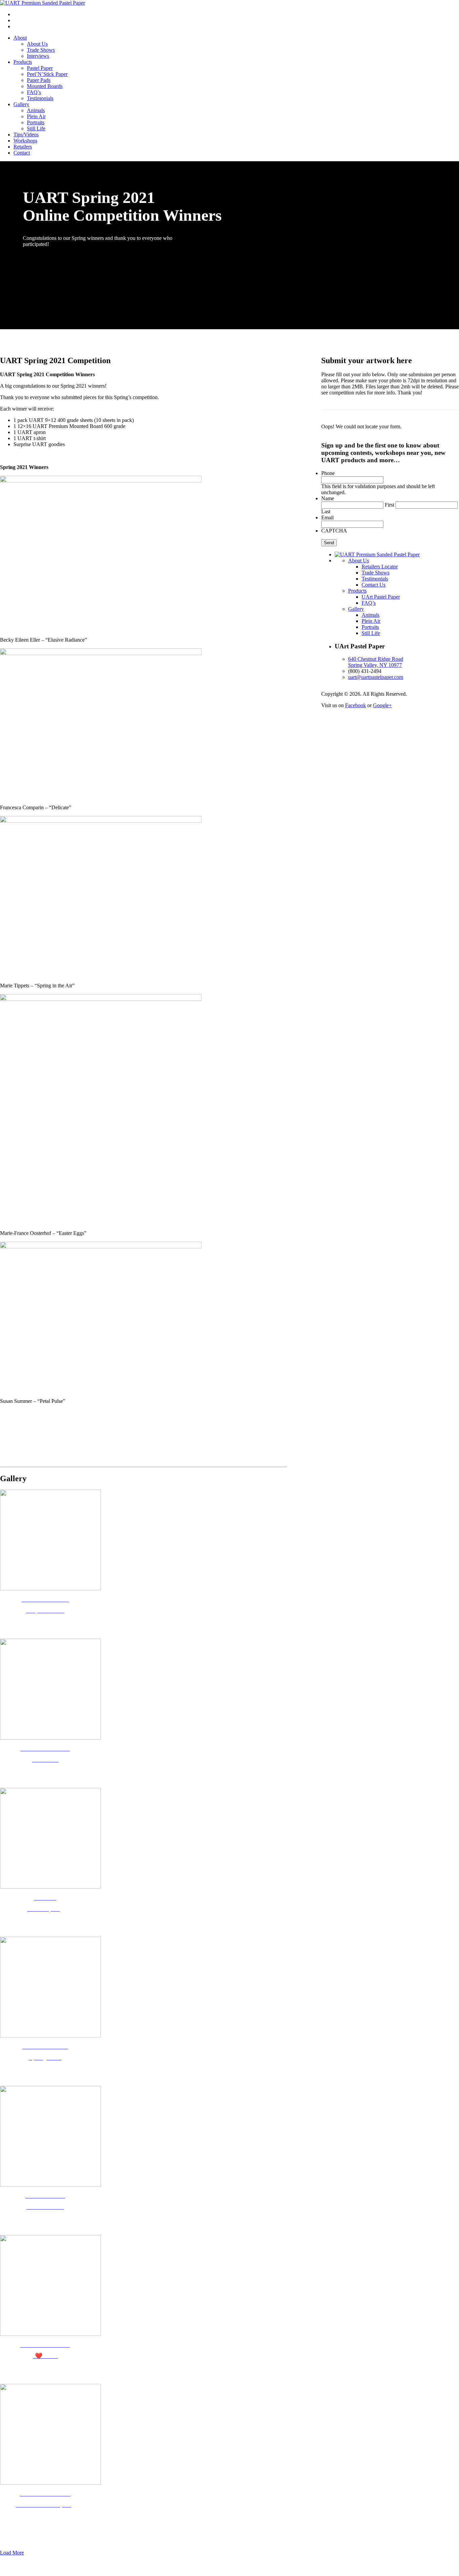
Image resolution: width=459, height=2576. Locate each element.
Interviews (38, 56)
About (20, 38)
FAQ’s (34, 92)
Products (23, 62)
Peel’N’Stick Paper (47, 74)
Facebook (356, 705)
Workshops (25, 141)
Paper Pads (39, 80)
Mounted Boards (45, 86)
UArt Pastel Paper (381, 597)
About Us (37, 44)
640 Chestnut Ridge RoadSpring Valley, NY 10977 (376, 662)
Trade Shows (41, 50)
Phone (328, 473)
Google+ (382, 705)
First (389, 505)
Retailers (23, 147)
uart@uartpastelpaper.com (376, 677)
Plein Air (36, 116)
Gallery (21, 104)
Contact (22, 153)
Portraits (36, 122)
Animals (36, 110)
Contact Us (373, 585)
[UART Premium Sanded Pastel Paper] (43, 3)
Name (328, 498)
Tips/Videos (26, 135)
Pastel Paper (40, 68)
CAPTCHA (334, 531)
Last (326, 511)
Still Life (36, 128)
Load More (12, 2553)
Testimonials (40, 98)
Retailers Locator (380, 567)
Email (327, 518)
